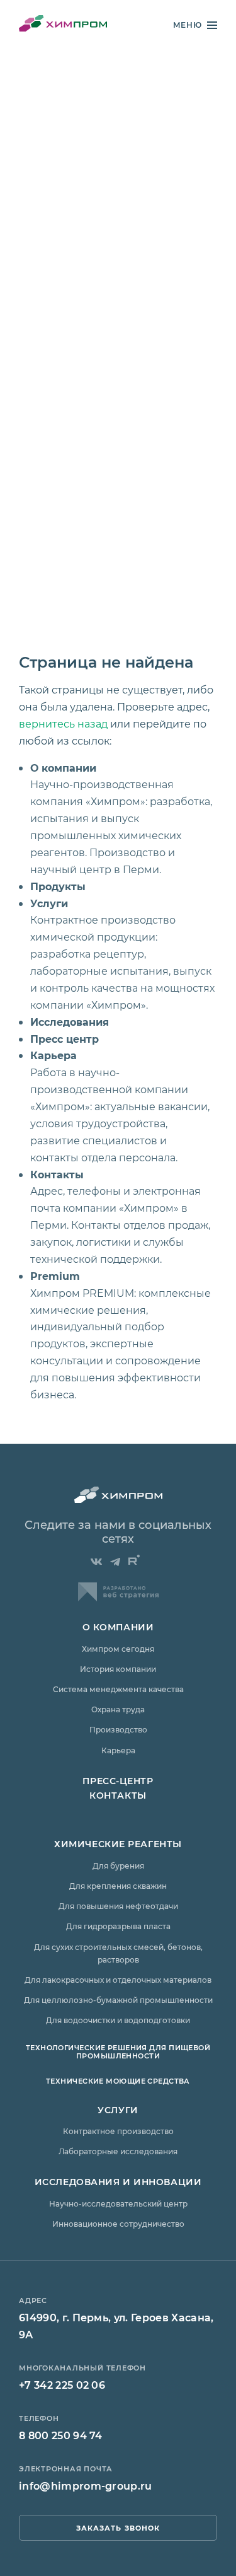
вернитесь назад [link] (63, 723)
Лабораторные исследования (118, 2151)
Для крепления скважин (118, 1886)
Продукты (58, 886)
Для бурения (118, 1865)
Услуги (49, 903)
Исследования (70, 1022)
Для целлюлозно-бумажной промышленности (118, 2000)
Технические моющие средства (118, 2081)
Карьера (53, 1055)
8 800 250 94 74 (61, 2435)
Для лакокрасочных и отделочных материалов (118, 1980)
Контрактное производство (118, 2131)
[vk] (96, 1562)
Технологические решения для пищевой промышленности (118, 2051)
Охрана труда (118, 1709)
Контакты (57, 1174)
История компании (118, 1669)
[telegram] (115, 1562)
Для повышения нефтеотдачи (118, 1906)
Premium (55, 1276)
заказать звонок (118, 2528)
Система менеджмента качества (118, 1689)
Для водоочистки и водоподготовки (118, 2020)
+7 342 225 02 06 (62, 2385)
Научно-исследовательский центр (118, 2203)
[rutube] (134, 1560)
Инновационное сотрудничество (118, 2224)
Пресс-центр (118, 1781)
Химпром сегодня (118, 1649)
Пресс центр (65, 1039)
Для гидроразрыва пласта (118, 1926)
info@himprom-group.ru (86, 2486)
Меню (188, 25)
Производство (118, 1729)
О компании (63, 768)
